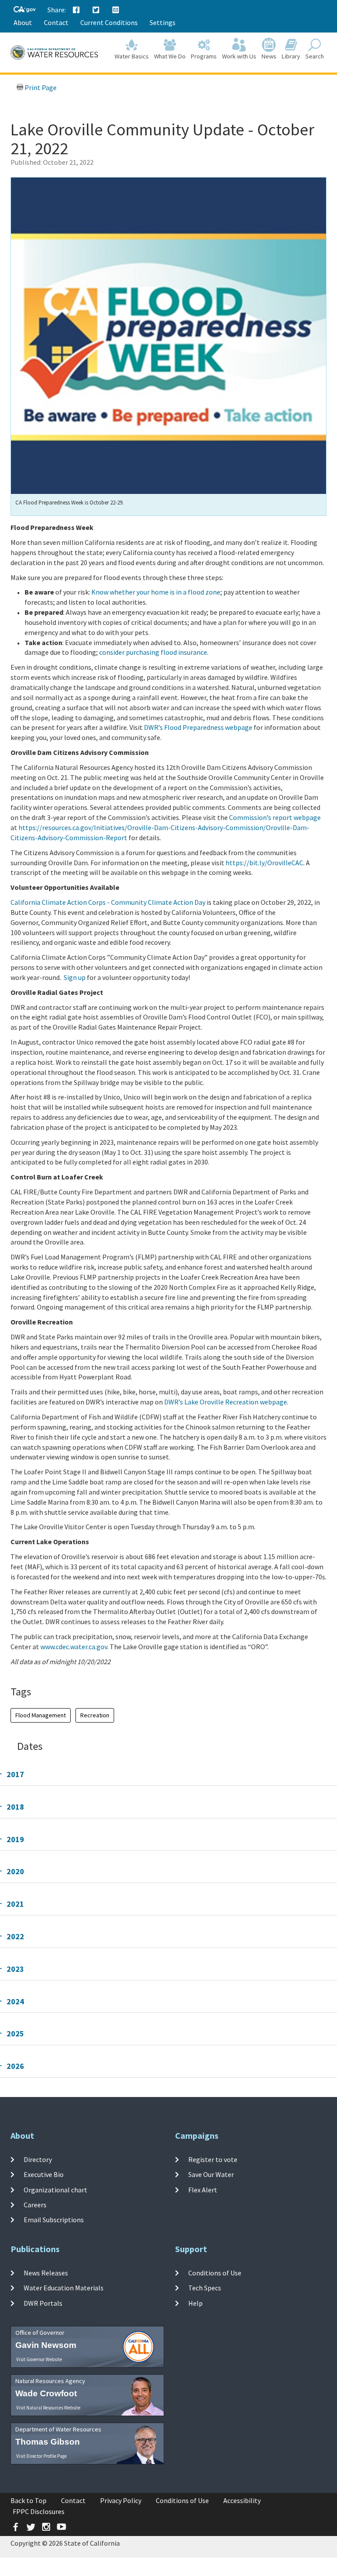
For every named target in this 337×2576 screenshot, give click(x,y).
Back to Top (29, 2500)
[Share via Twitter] (96, 10)
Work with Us (239, 56)
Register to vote (213, 2159)
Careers (35, 2205)
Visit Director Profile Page (41, 2456)
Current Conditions (109, 22)
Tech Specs (205, 2288)
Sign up (75, 977)
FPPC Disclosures (39, 2511)
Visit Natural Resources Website (48, 2408)
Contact (56, 22)
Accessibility (242, 2500)
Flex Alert (203, 2190)
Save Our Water (211, 2174)
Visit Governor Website (39, 2359)
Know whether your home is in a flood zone (156, 592)
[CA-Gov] (25, 10)
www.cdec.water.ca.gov (74, 1647)
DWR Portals (43, 2303)
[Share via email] (116, 10)
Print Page (40, 87)
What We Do (170, 56)
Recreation (95, 1715)
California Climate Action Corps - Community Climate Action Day (108, 902)
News (269, 56)
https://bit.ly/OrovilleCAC (264, 863)
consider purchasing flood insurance (153, 652)
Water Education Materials (64, 2288)
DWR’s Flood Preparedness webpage (198, 727)
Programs (204, 56)
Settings (163, 22)
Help (195, 2303)
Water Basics (132, 56)
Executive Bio (44, 2174)
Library (291, 56)
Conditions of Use (215, 2273)
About (23, 22)
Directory (38, 2159)
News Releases (46, 2273)
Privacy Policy (121, 2500)
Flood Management (41, 1715)
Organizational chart (56, 2190)
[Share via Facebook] (76, 10)
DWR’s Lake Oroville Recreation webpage (226, 1402)
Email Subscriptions (54, 2220)
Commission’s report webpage (275, 817)
